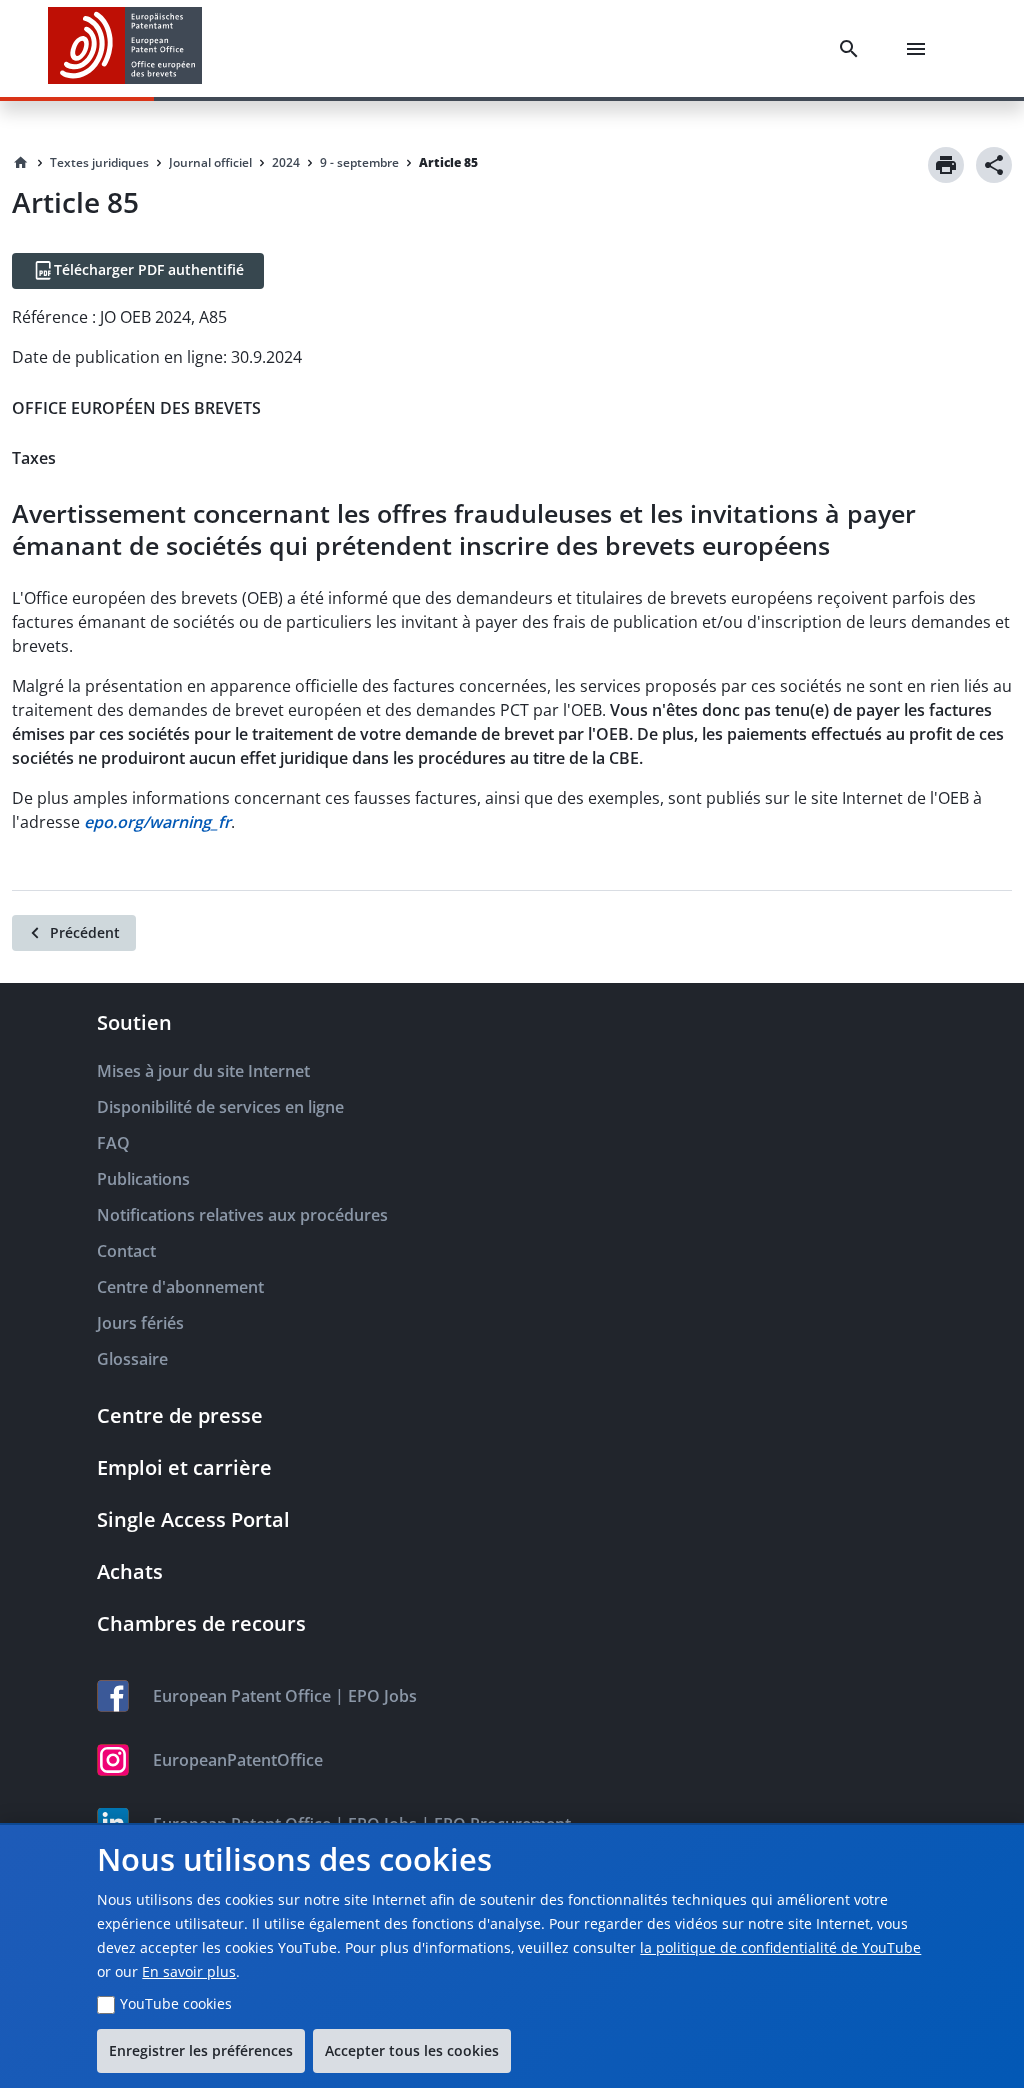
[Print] (946, 165)
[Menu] (920, 49)
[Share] (994, 165)
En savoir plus (189, 1971)
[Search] (853, 49)
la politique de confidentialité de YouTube (780, 1947)
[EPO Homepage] (125, 48)
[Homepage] (21, 163)
